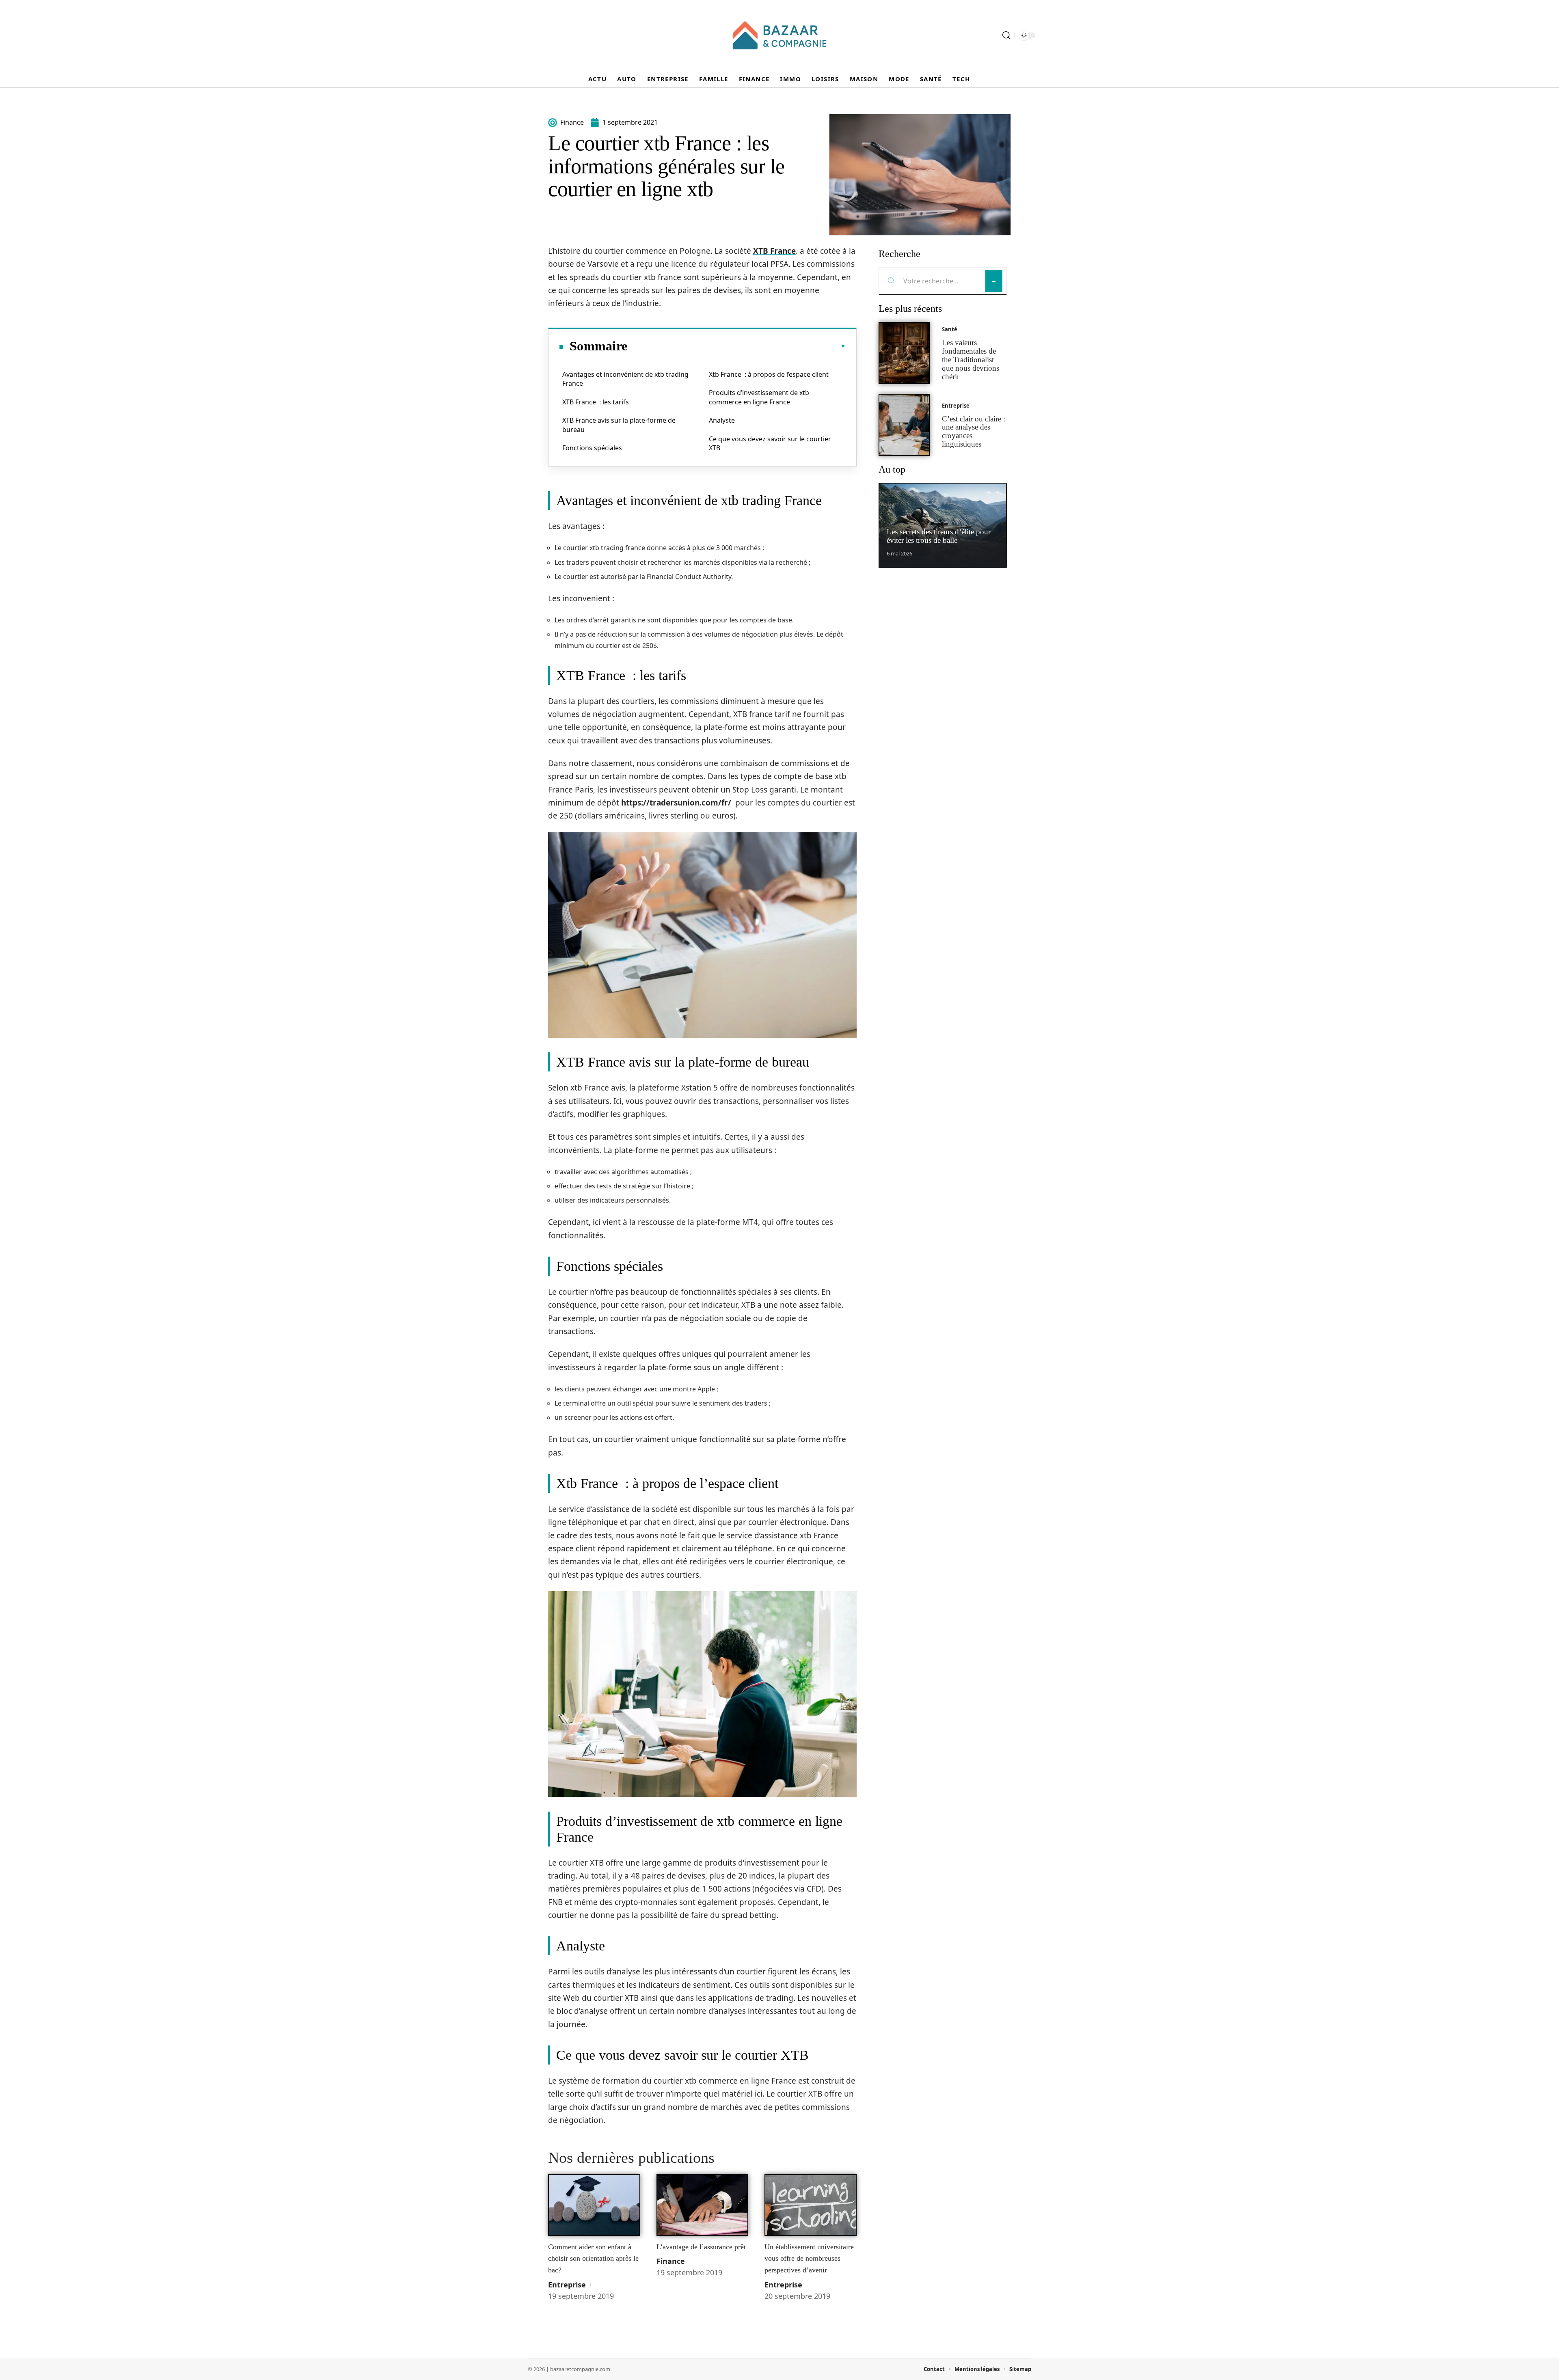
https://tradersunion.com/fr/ (676, 803)
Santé (950, 329)
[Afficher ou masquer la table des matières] (736, 346)
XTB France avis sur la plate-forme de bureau (619, 425)
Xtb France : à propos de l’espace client (769, 374)
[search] (1006, 35)
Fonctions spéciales (592, 448)
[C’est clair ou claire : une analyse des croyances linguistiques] (904, 425)
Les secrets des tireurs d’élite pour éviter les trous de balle (939, 536)
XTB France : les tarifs (596, 402)
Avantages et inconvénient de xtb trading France (625, 379)
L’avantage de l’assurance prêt (701, 2247)
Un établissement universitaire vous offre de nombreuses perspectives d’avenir (809, 2258)
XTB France (774, 251)
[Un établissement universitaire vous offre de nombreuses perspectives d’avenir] (811, 2205)
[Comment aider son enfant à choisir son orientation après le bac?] (594, 2205)
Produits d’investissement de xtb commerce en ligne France (759, 397)
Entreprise (567, 2285)
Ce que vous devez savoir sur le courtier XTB (770, 443)
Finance (671, 2261)
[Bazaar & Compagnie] (779, 35)
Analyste (722, 420)
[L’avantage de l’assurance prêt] (703, 2205)
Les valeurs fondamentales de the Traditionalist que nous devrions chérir (971, 359)
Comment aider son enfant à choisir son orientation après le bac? (593, 2258)
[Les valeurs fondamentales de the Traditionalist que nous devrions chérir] (904, 353)
